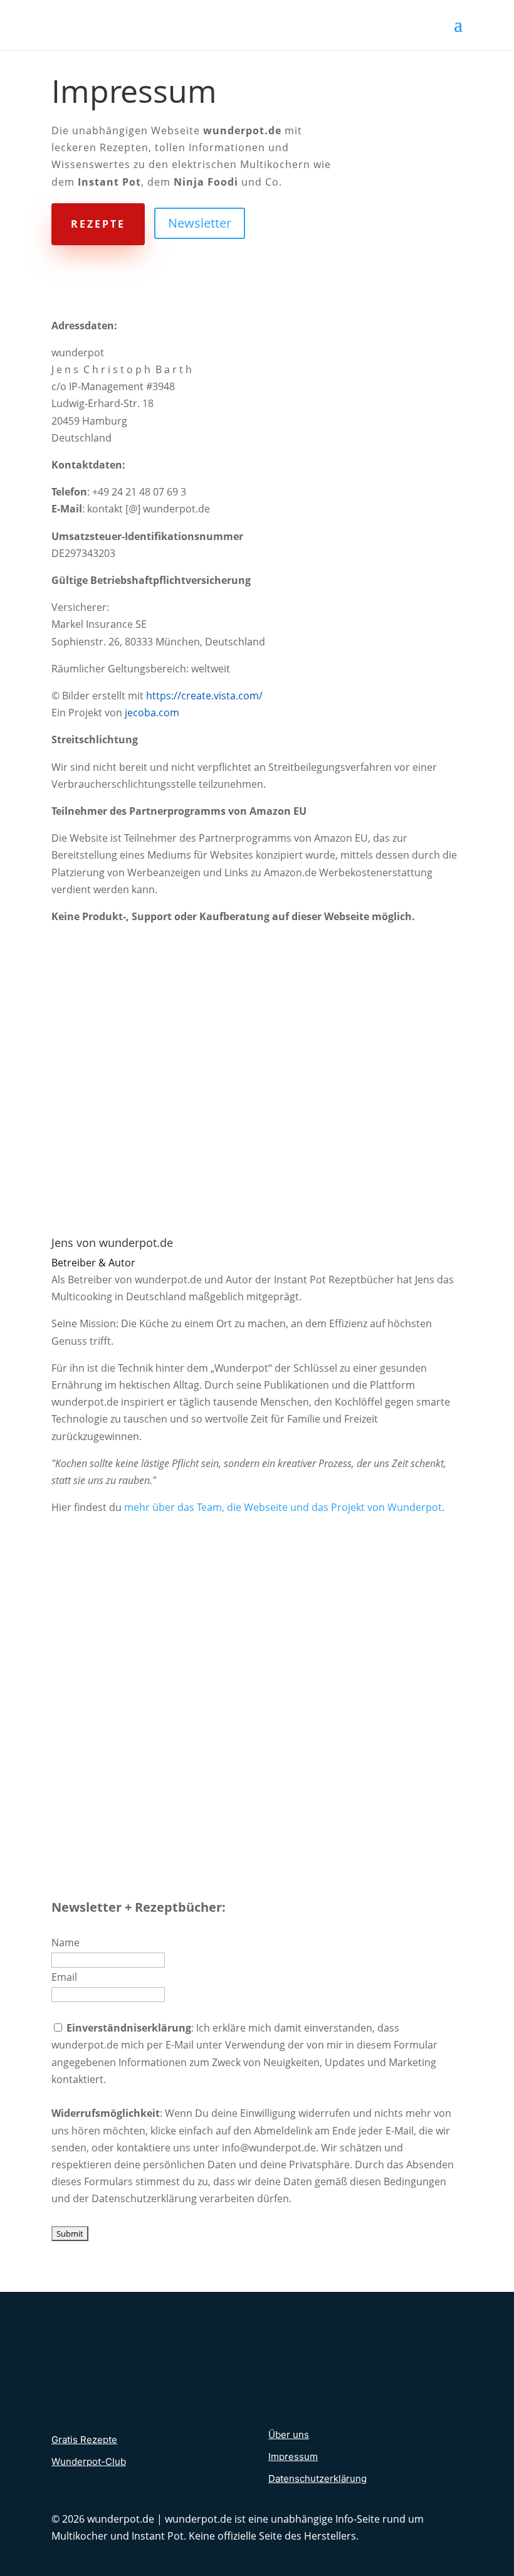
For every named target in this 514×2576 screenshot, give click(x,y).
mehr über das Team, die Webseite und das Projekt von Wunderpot (283, 1507)
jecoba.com (152, 713)
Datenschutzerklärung (317, 2478)
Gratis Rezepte (84, 2440)
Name (66, 1943)
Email (64, 1977)
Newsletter (200, 223)
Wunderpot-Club (89, 2462)
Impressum (293, 2457)
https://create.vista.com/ (206, 696)
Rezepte (98, 224)
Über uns (289, 2435)
